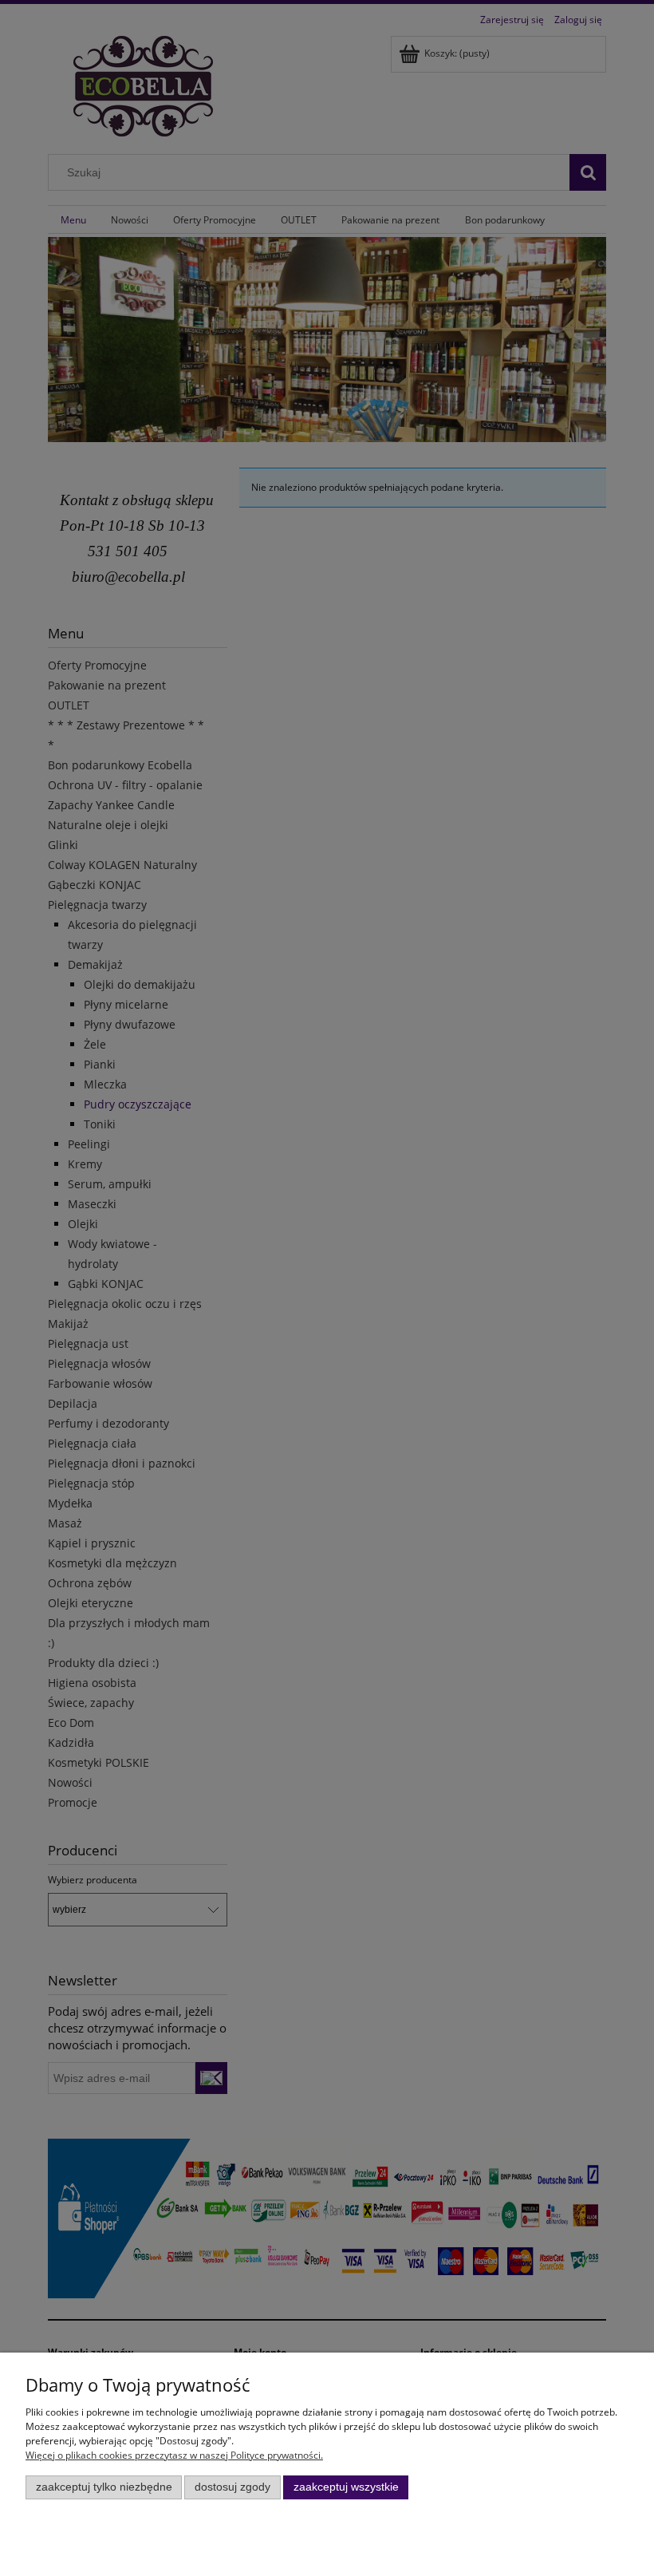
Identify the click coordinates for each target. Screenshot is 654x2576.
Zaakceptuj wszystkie (346, 2487)
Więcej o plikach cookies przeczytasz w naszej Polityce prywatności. (174, 2455)
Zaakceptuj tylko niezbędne (104, 2487)
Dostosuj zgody (232, 2487)
